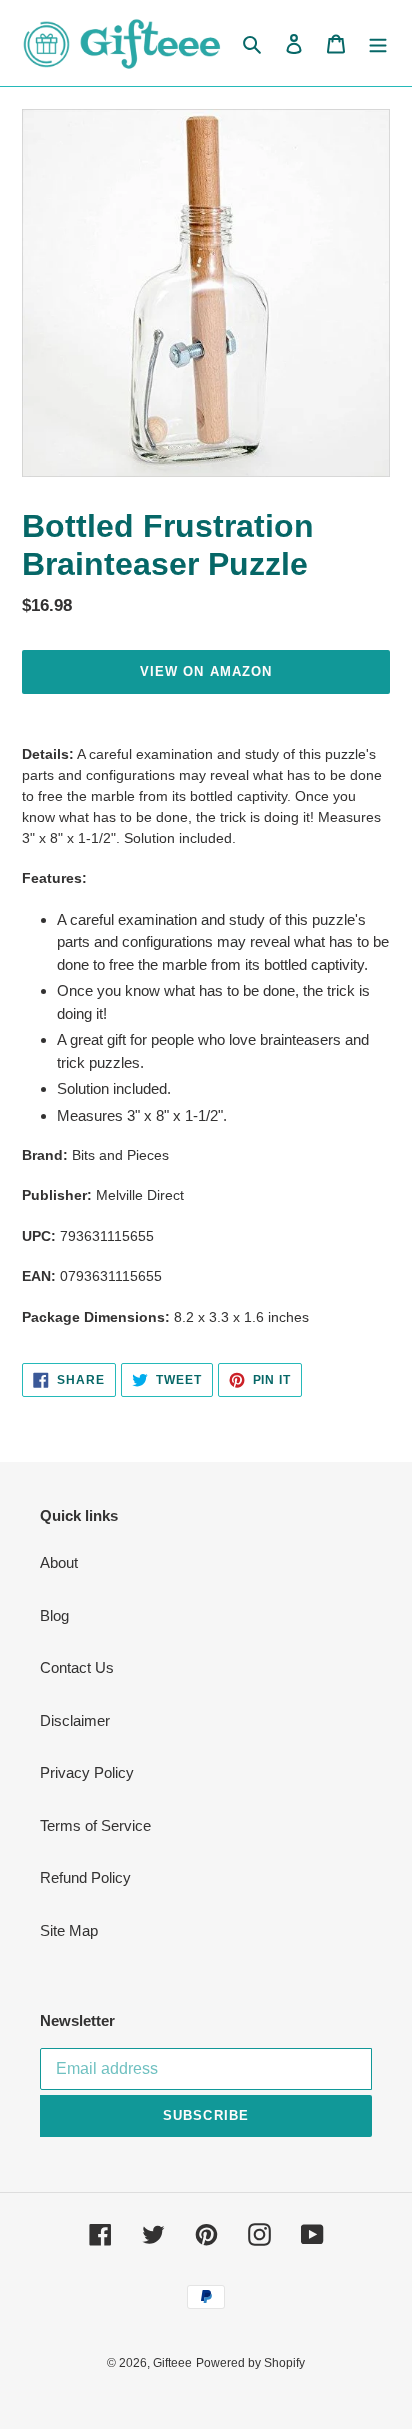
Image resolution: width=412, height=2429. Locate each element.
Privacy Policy (87, 1772)
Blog (54, 1615)
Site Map (69, 1930)
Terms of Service (95, 1825)
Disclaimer (75, 1720)
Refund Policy (85, 1877)
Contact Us (77, 1667)
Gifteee (172, 2363)
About (59, 1562)
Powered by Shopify (250, 2363)
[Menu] (378, 43)
